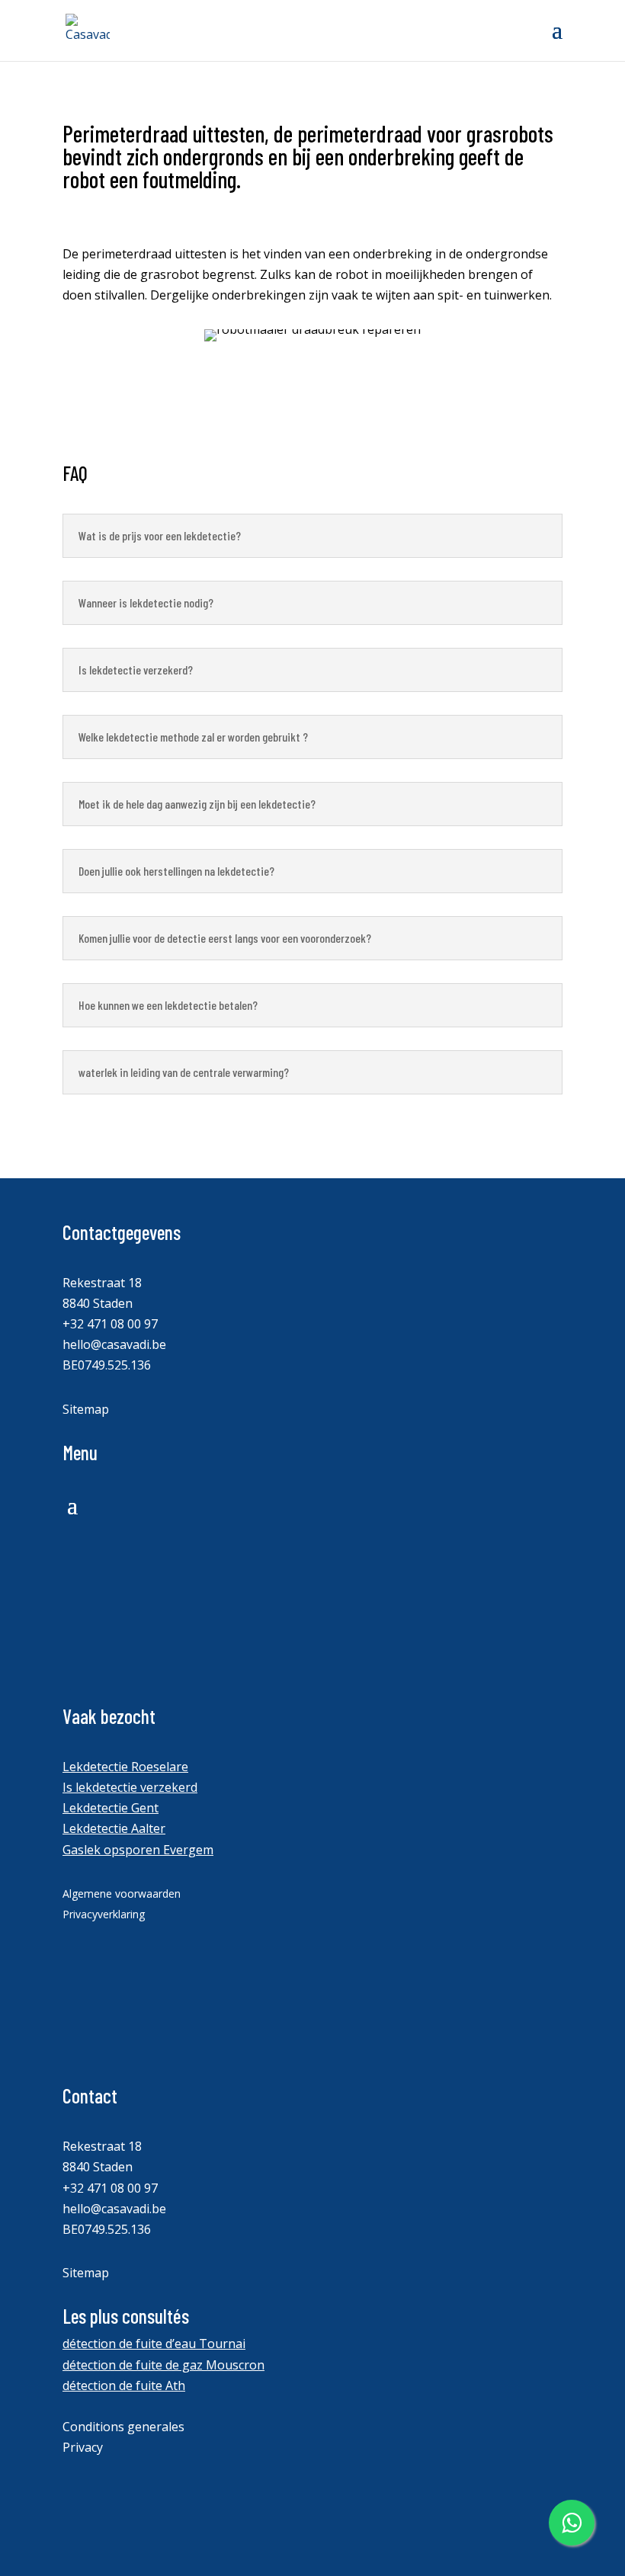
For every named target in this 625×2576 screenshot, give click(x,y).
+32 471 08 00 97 (110, 1324)
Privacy (83, 2447)
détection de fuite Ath (124, 2385)
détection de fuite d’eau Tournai (154, 2344)
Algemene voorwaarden (122, 1894)
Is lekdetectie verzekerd (130, 1787)
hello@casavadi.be (114, 1344)
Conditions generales (123, 2427)
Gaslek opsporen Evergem (138, 1850)
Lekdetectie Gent (111, 1808)
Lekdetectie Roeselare (125, 1767)
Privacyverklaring (104, 1914)
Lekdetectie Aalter (114, 1828)
